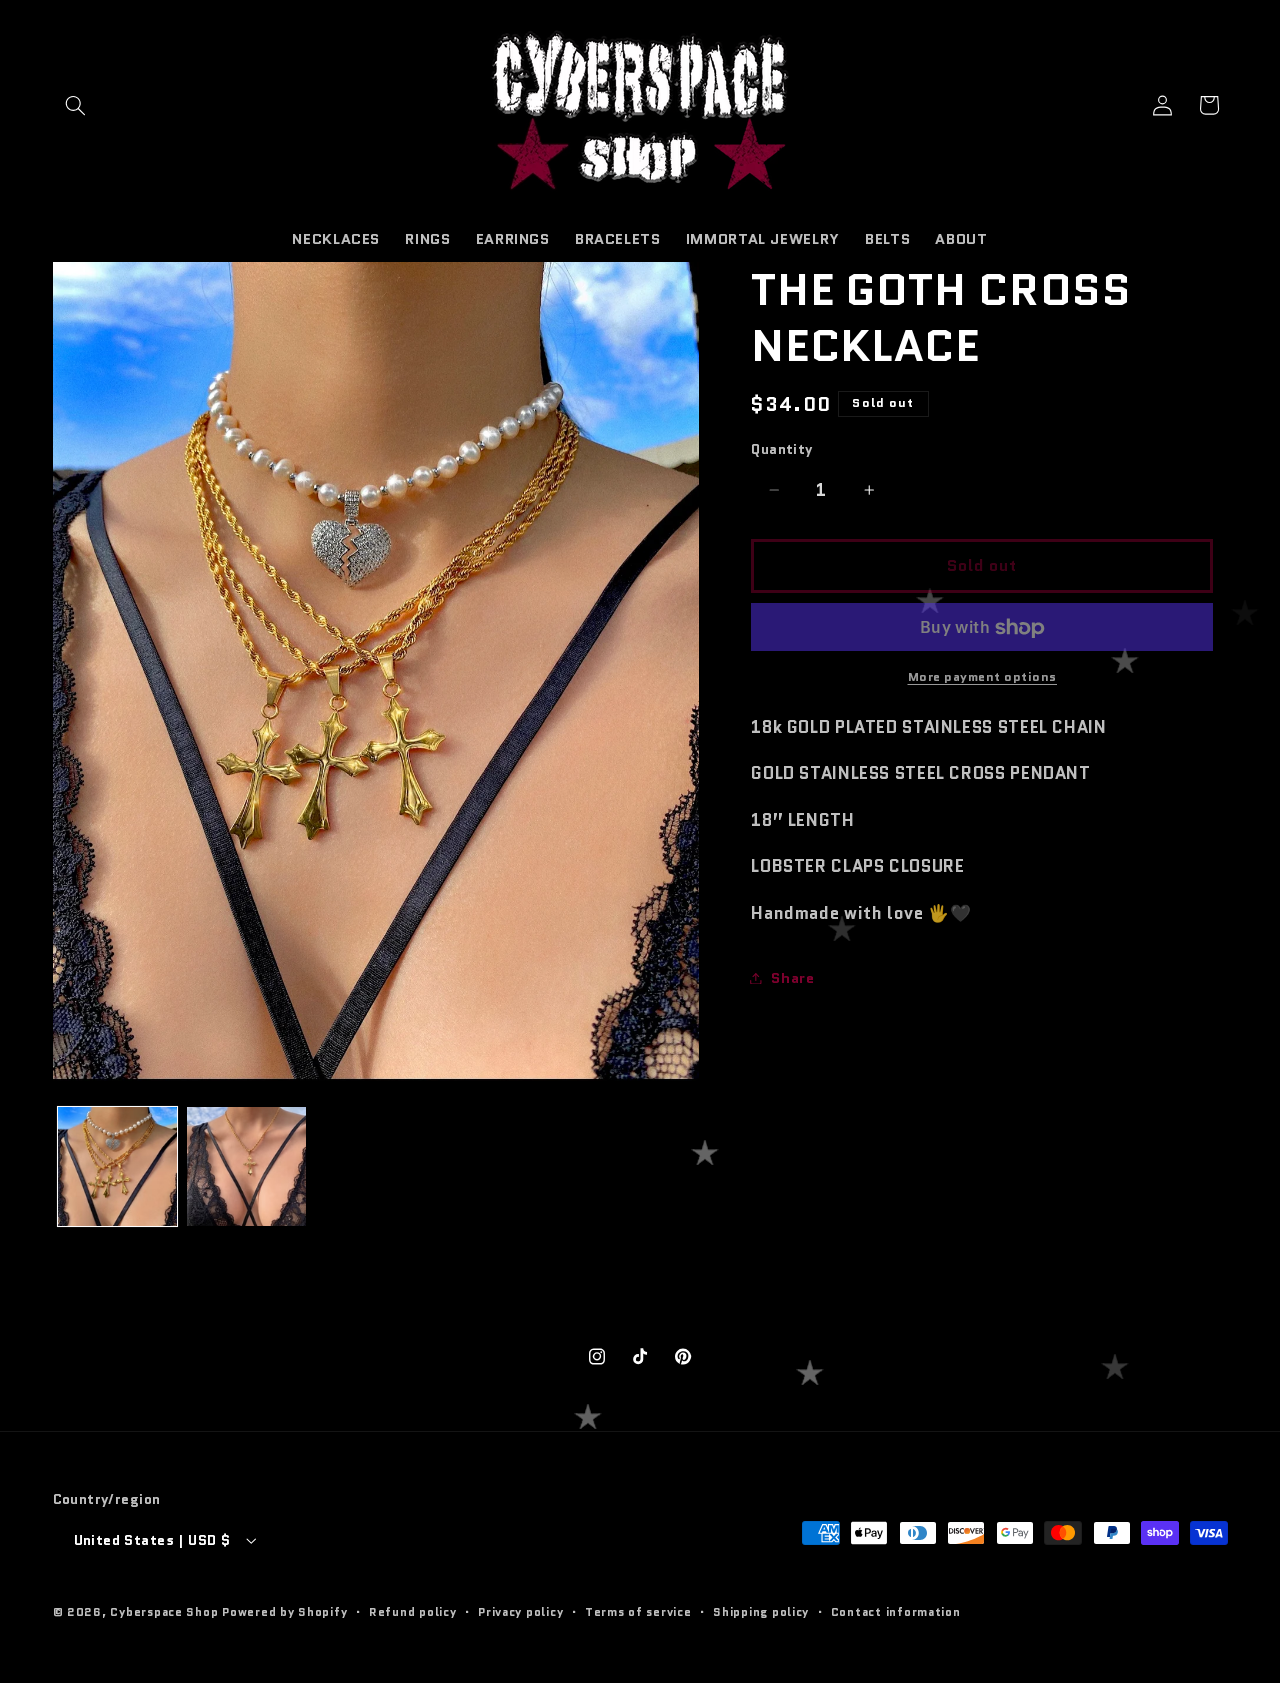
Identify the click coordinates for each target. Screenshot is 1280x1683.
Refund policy (413, 1612)
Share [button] (792, 977)
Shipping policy (761, 1612)
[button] (76, 105)
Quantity (781, 450)
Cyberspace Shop (164, 1612)
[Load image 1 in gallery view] (117, 1166)
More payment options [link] (983, 677)
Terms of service (638, 1612)
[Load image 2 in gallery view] (246, 1166)
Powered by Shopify (284, 1612)
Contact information (896, 1612)
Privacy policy (520, 1612)
